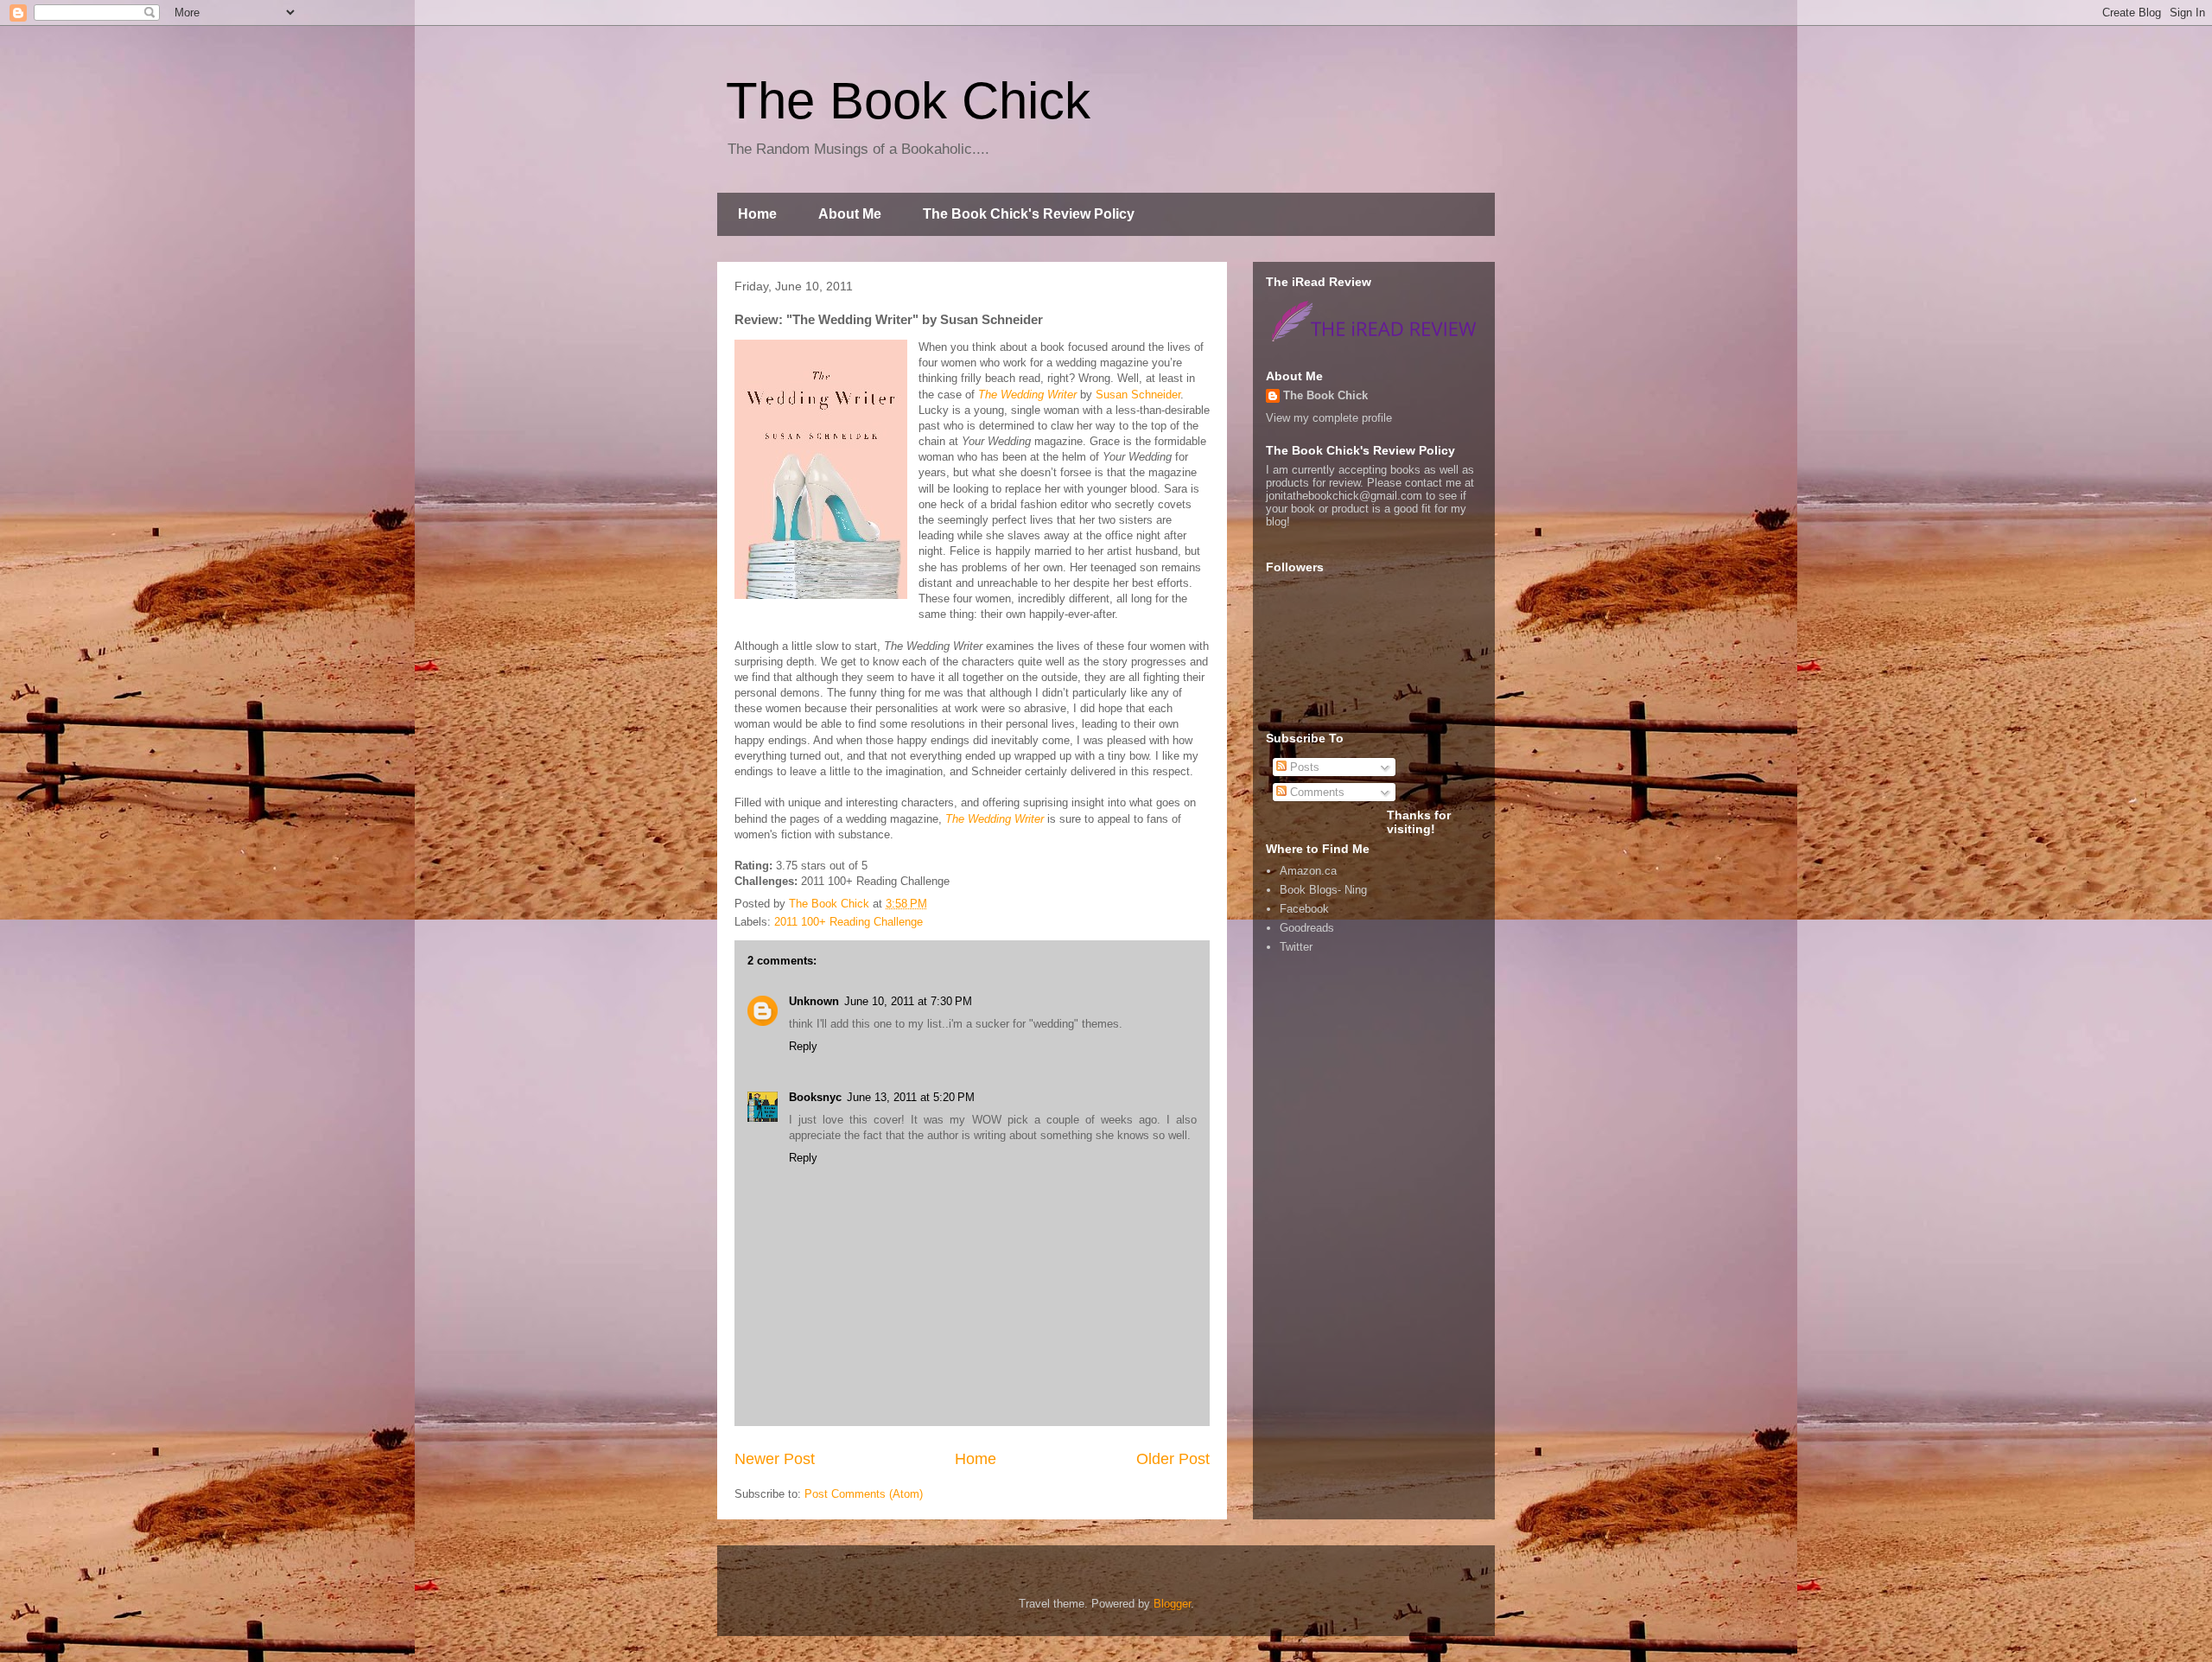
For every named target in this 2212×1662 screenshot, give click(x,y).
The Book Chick (908, 101)
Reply (803, 1046)
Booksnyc (815, 1097)
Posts (1303, 767)
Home (757, 214)
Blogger (1172, 1604)
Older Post (1173, 1459)
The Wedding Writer (1027, 395)
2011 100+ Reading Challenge (849, 922)
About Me (850, 214)
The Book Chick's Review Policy (1029, 214)
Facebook (1304, 909)
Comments (1316, 792)
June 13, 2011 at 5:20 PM (911, 1097)
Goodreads (1307, 928)
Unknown (814, 1001)
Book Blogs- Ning (1323, 890)
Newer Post (775, 1459)
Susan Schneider (1138, 395)
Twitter (1296, 947)
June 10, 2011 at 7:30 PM (908, 1001)
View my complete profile (1329, 418)
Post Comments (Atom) (864, 1494)
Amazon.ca (1308, 871)
